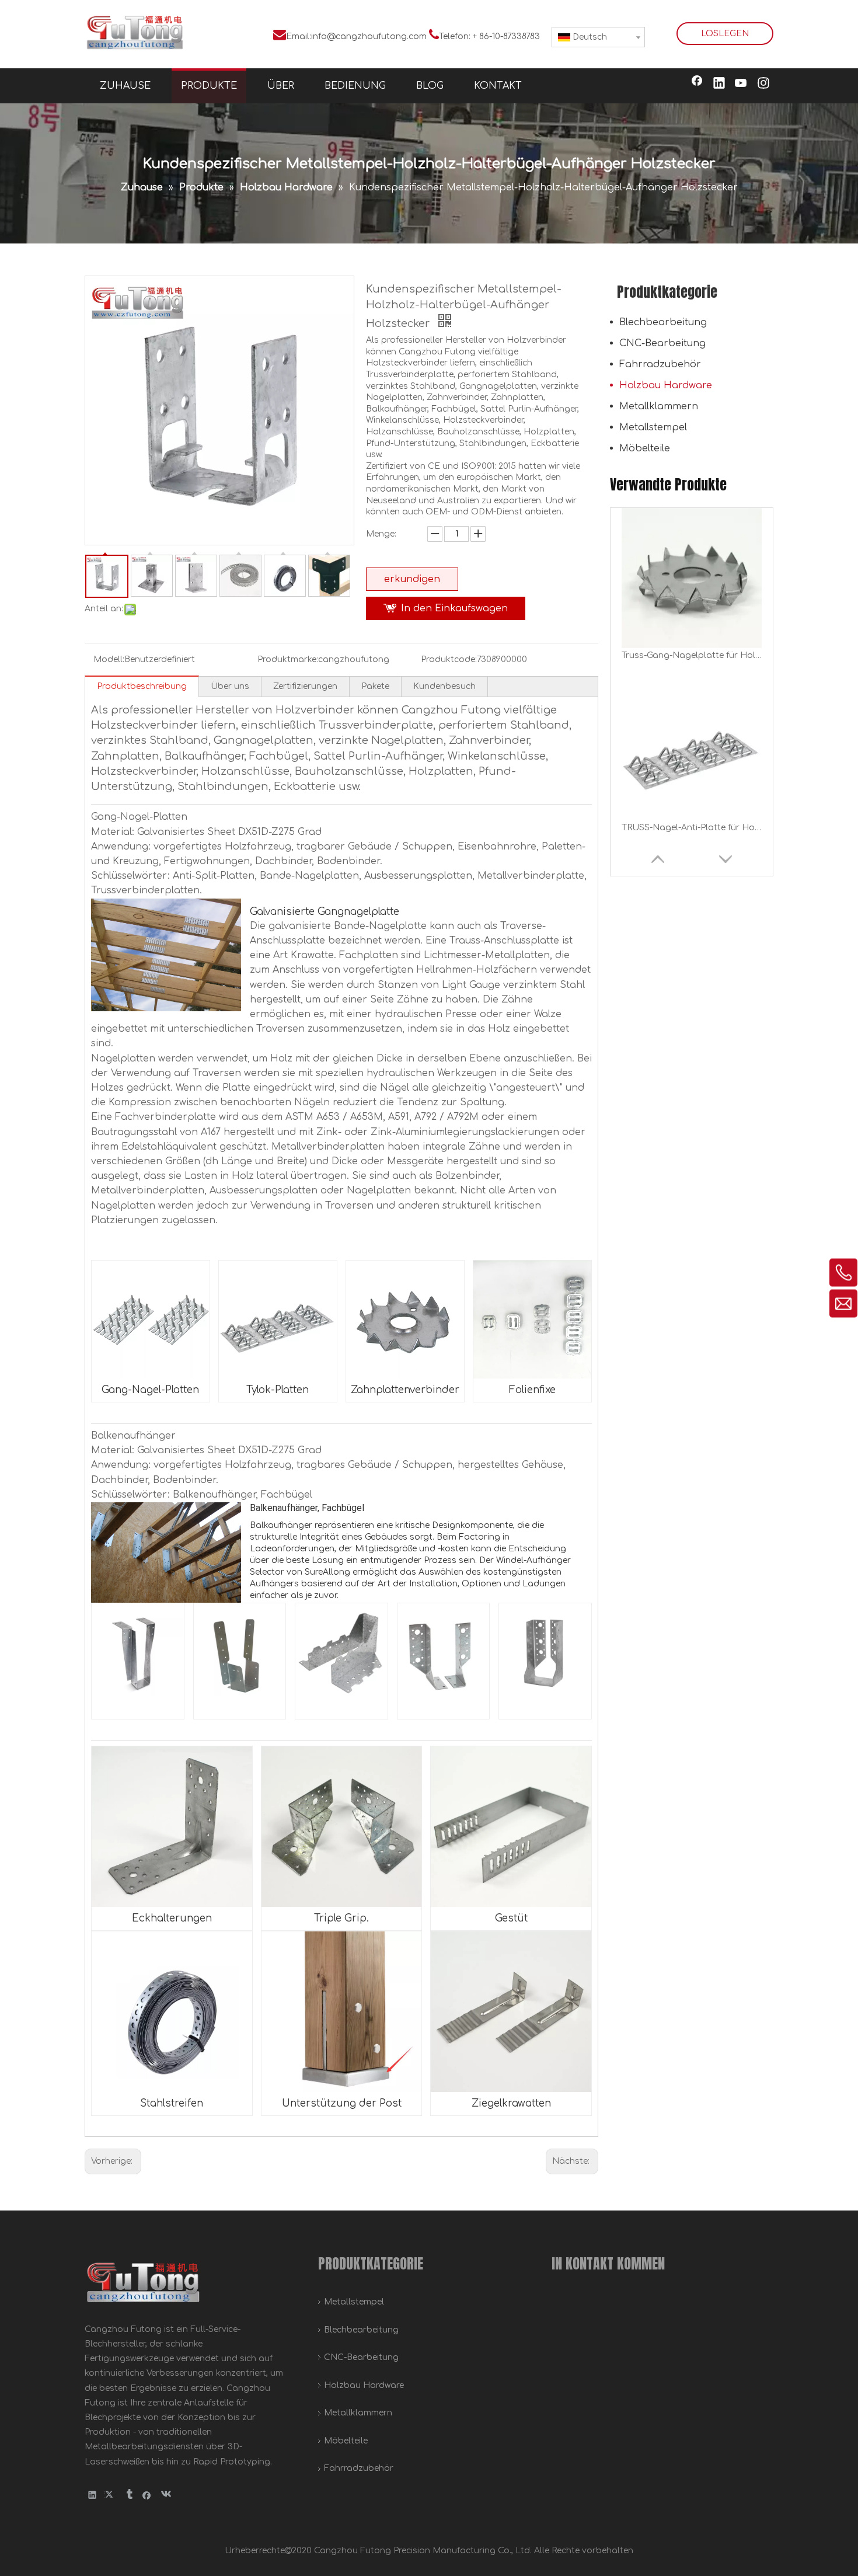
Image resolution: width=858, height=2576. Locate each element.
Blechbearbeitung (663, 322)
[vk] (165, 2495)
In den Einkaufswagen (454, 608)
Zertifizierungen (305, 686)
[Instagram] (763, 84)
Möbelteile (645, 448)
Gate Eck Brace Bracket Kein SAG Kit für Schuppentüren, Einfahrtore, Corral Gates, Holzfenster (692, 828)
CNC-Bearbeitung (662, 343)
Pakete (375, 686)
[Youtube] (741, 84)
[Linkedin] (719, 84)
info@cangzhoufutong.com (369, 36)
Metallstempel (653, 427)
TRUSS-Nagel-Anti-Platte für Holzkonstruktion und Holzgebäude (692, 655)
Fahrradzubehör (660, 364)
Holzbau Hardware (666, 385)
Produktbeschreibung (142, 686)
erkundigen (412, 579)
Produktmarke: (288, 659)
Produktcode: (449, 659)
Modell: (109, 659)
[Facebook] (697, 84)
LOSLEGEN (725, 34)
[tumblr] (129, 2495)
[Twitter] (111, 2495)
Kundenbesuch (444, 686)
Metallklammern (659, 406)
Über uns (230, 686)
